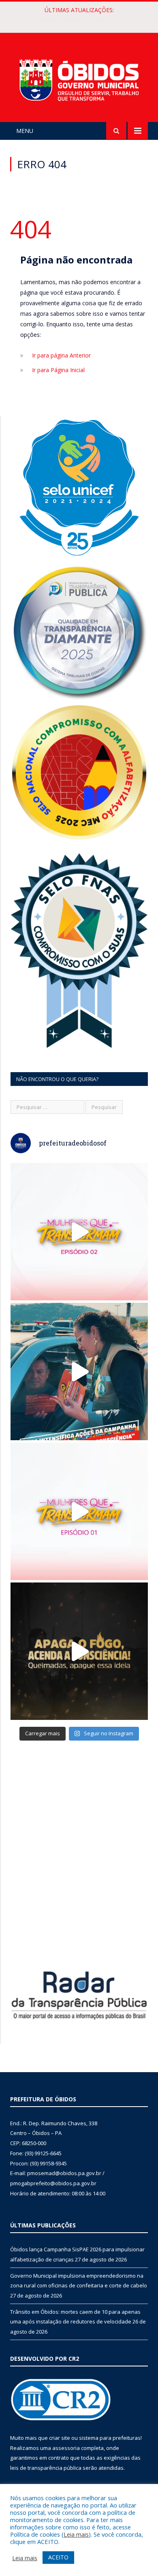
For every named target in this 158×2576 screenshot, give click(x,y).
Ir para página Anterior (61, 355)
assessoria (66, 2448)
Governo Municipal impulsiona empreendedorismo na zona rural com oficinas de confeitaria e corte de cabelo (81, 19)
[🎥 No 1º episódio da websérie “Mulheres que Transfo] (79, 1511)
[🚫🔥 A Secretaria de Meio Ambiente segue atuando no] (79, 1372)
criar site (60, 2438)
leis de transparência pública (46, 2468)
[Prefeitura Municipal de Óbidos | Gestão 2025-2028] (79, 78)
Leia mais (76, 2534)
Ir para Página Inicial (58, 370)
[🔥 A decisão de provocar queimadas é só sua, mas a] (79, 1651)
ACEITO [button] (58, 2557)
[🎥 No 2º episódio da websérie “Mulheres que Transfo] (79, 1232)
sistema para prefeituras (110, 2438)
